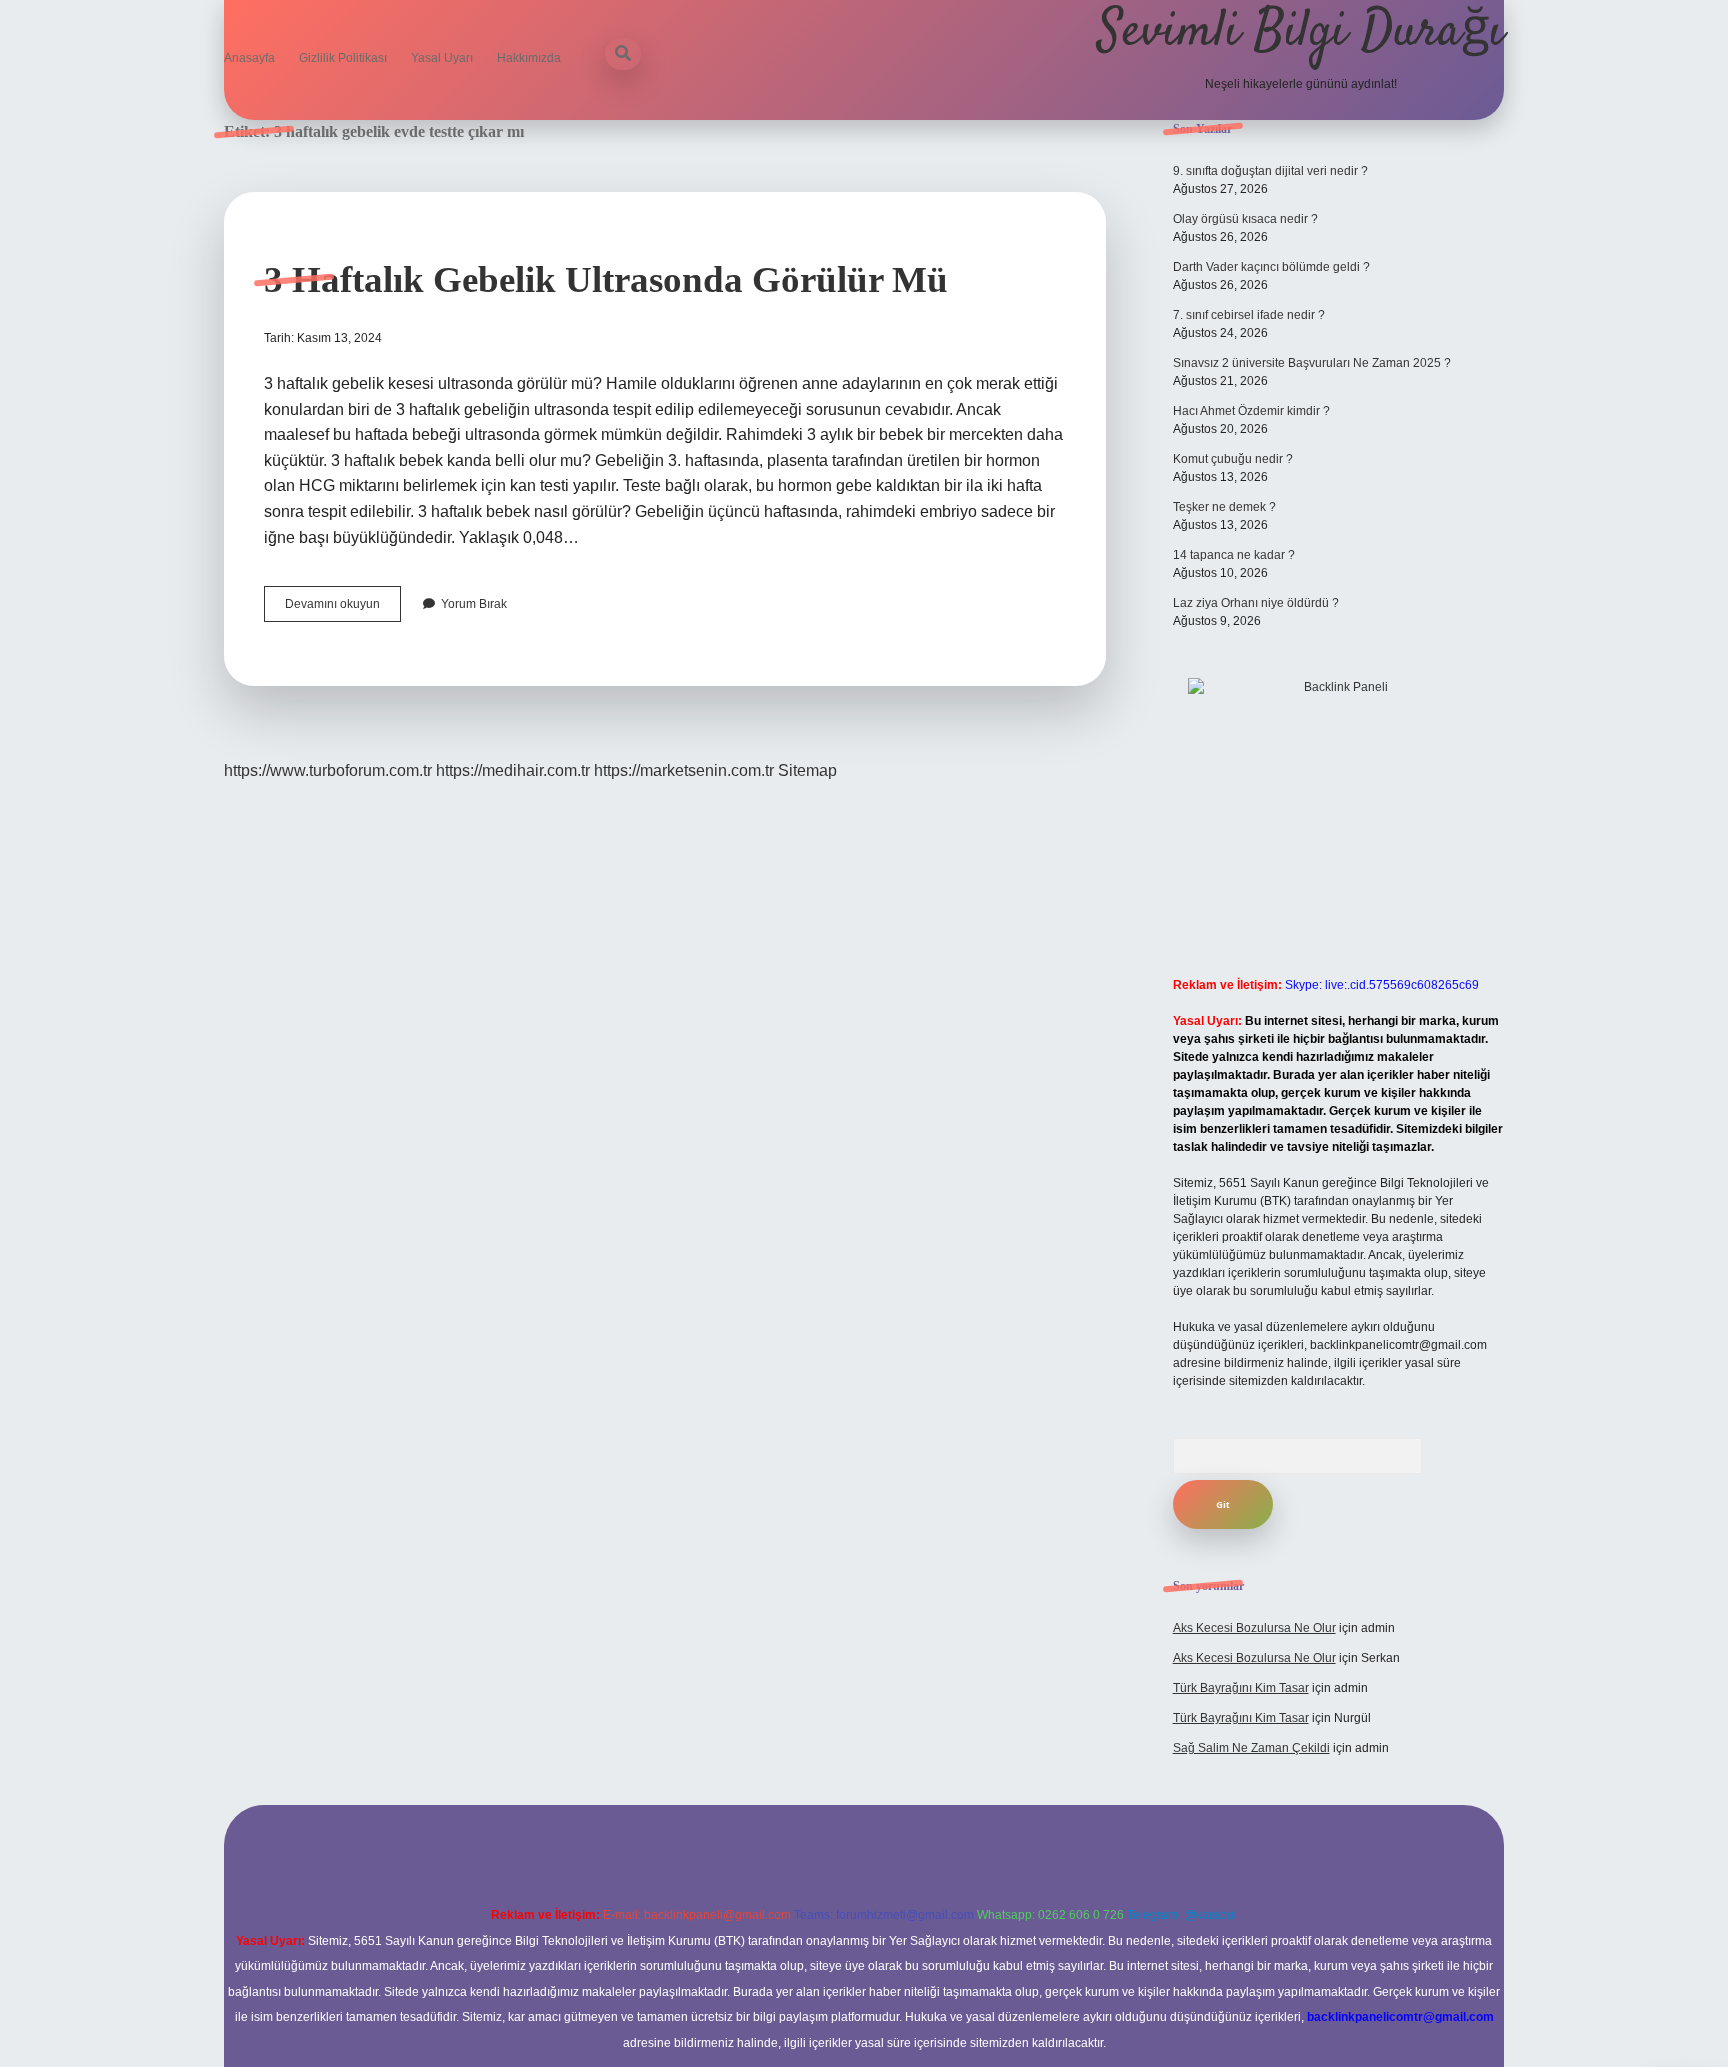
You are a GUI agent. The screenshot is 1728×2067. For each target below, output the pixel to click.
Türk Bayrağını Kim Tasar (1241, 1688)
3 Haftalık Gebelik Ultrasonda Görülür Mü (606, 279)
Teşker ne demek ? (1224, 507)
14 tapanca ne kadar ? (1234, 555)
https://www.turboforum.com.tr (328, 770)
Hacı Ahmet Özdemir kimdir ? (1251, 411)
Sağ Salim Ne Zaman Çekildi (1251, 1748)
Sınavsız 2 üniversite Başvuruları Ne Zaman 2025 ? (1312, 363)
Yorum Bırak (474, 604)
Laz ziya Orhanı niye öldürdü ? (1256, 603)
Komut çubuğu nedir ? (1233, 459)
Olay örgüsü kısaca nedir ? (1245, 219)
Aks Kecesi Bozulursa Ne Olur (1254, 1628)
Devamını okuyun (343, 609)
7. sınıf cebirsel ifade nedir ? (1249, 315)
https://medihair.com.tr (513, 770)
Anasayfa (249, 58)
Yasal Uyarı (442, 58)
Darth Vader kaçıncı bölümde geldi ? (1271, 267)
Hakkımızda (529, 58)
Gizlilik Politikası (343, 58)
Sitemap (807, 770)
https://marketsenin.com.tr (684, 770)
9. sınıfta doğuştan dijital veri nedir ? (1270, 171)
